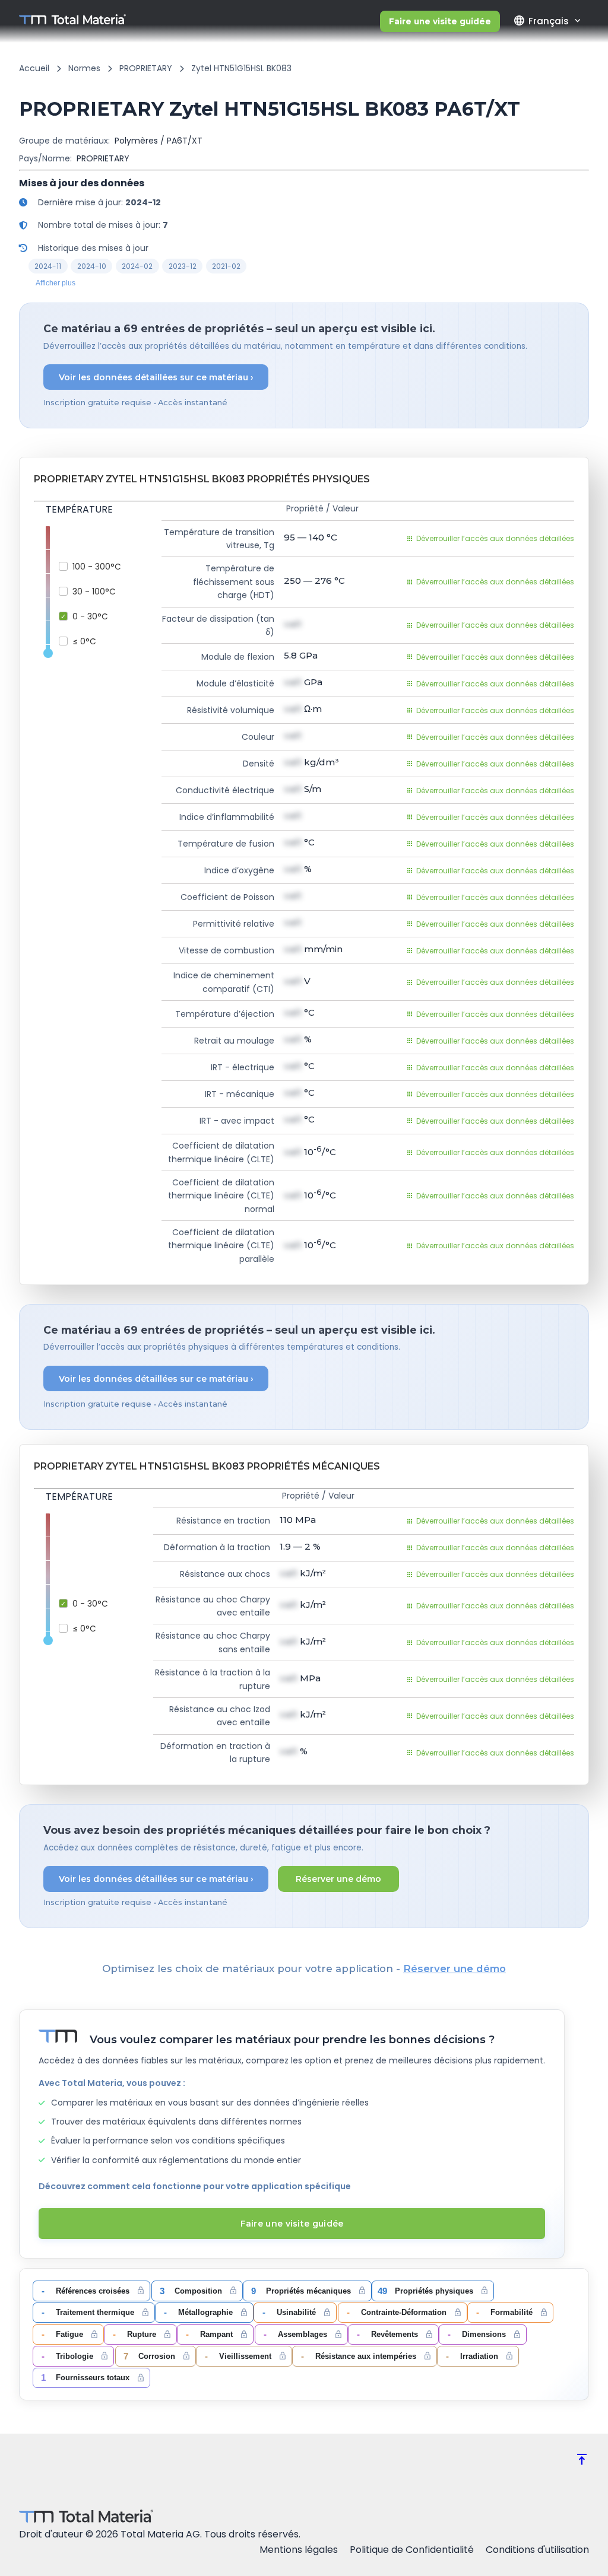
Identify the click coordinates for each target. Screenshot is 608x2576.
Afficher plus (56, 283)
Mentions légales (299, 2550)
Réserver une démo (338, 1879)
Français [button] (541, 21)
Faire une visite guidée (440, 21)
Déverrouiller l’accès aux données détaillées (495, 538)
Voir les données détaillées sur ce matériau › (156, 377)
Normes (84, 68)
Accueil (34, 68)
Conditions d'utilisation (537, 2550)
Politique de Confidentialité (412, 2550)
